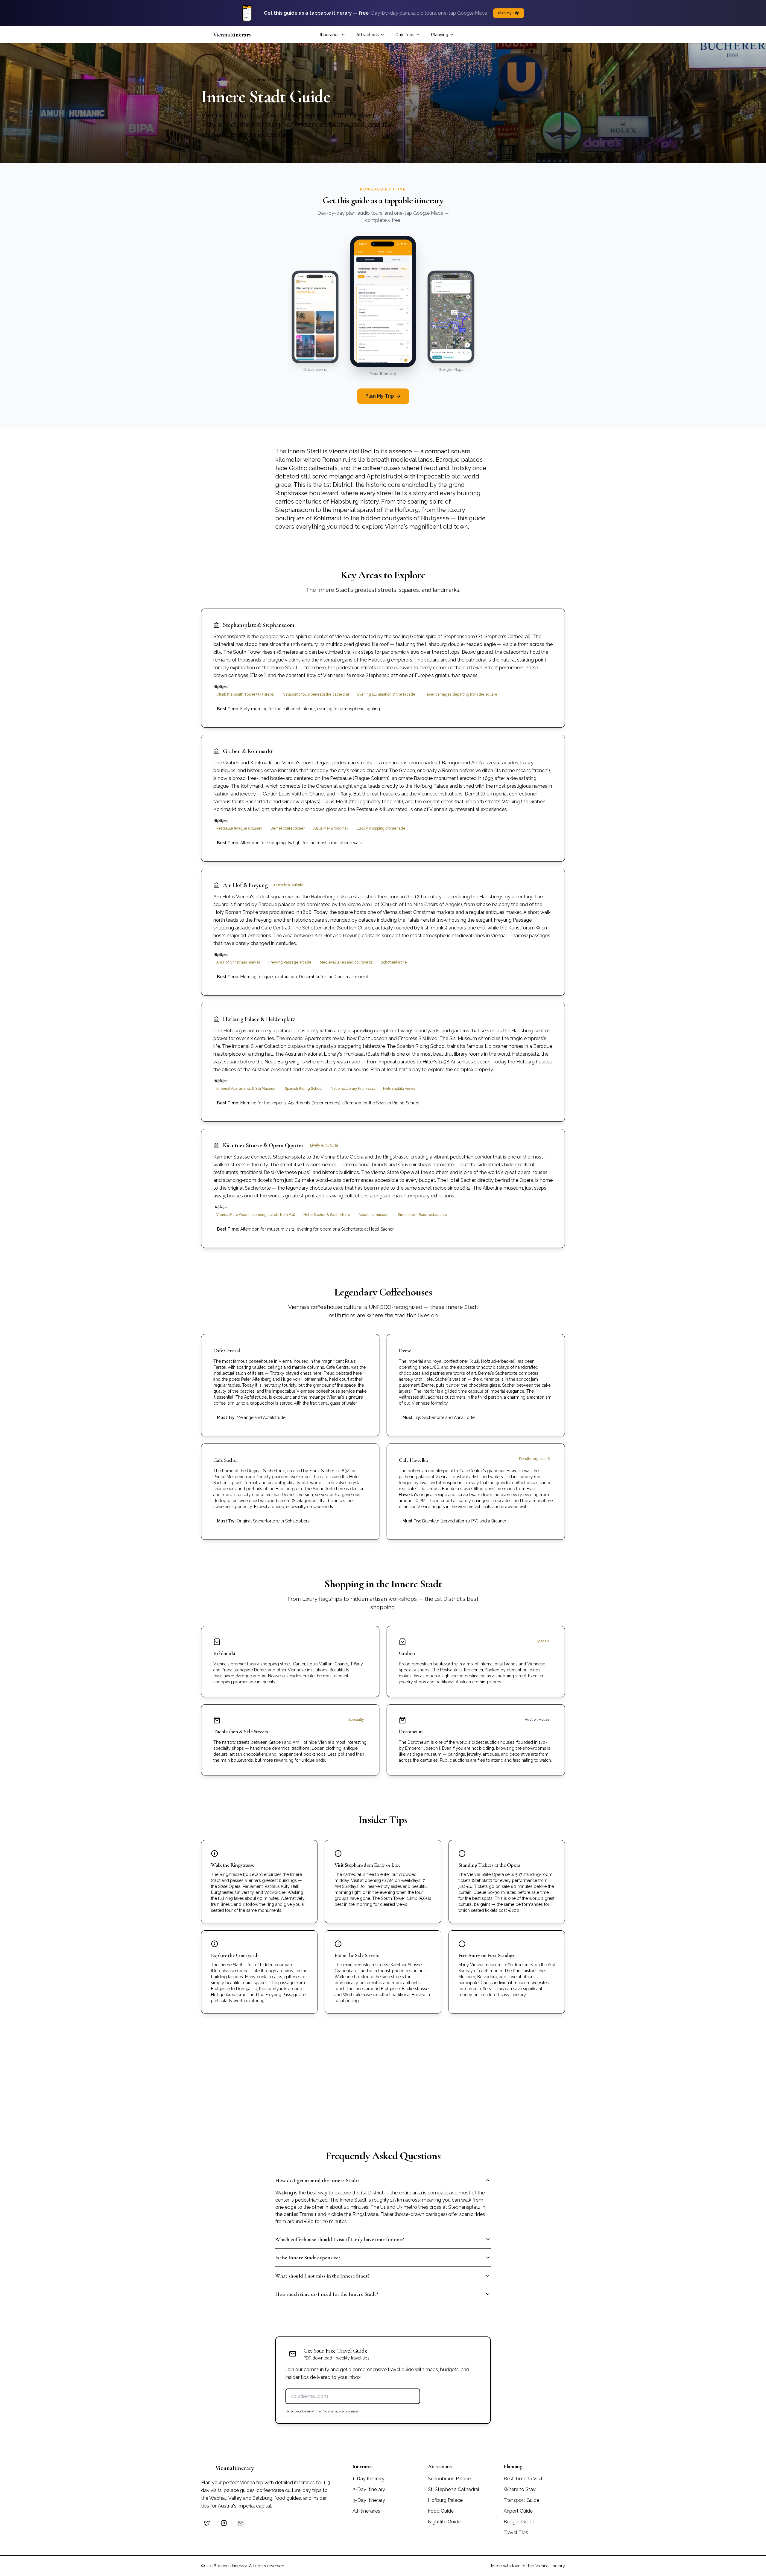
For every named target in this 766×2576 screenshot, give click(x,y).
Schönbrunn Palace (449, 2479)
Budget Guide (519, 2522)
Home (220, 80)
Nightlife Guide (444, 2522)
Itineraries (330, 35)
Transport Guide (521, 2500)
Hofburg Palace (445, 2500)
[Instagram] (224, 2523)
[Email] (241, 2523)
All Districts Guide (346, 2107)
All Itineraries (366, 2511)
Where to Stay (520, 2489)
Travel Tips (516, 2532)
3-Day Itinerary (369, 2500)
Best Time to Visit (523, 2479)
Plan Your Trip (544, 35)
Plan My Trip (380, 396)
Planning (440, 35)
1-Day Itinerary (368, 2479)
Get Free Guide (456, 2396)
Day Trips (405, 35)
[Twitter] (207, 2523)
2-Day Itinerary (369, 2489)
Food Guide (441, 2511)
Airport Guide (518, 2511)
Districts (242, 80)
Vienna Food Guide (418, 2107)
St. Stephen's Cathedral (454, 2489)
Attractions (368, 35)
